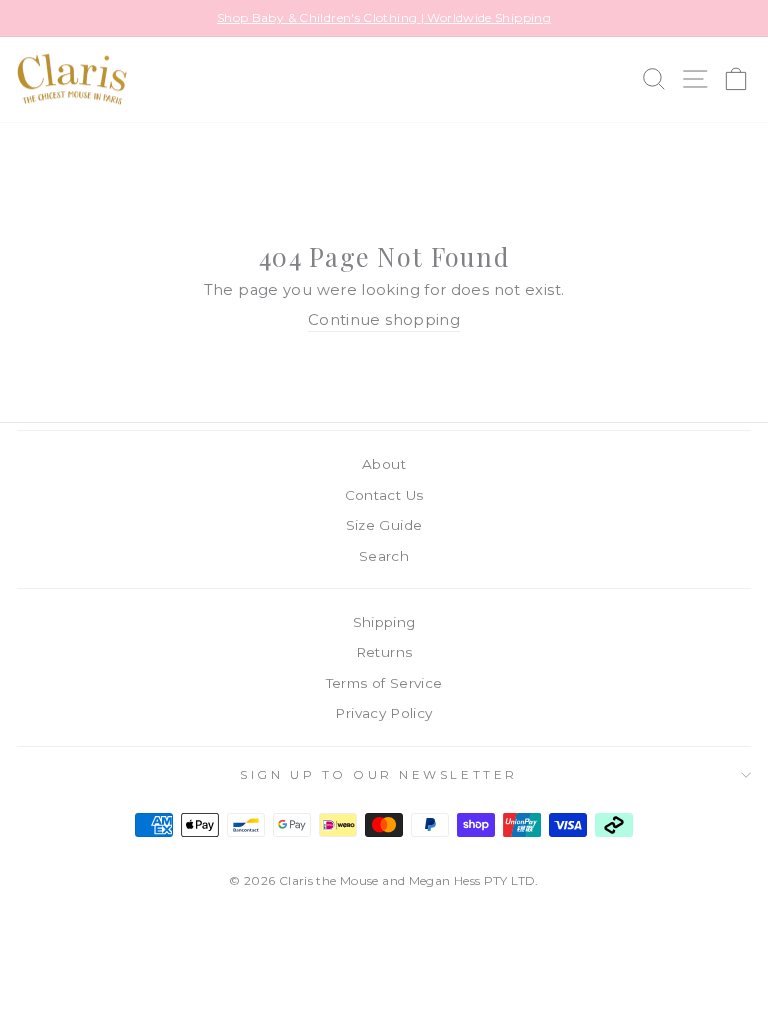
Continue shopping (384, 320)
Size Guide (384, 525)
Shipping (384, 622)
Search (384, 556)
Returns (384, 652)
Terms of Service (384, 683)
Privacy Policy (383, 713)
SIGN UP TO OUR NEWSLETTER (378, 775)
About (384, 464)
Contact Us (384, 495)
